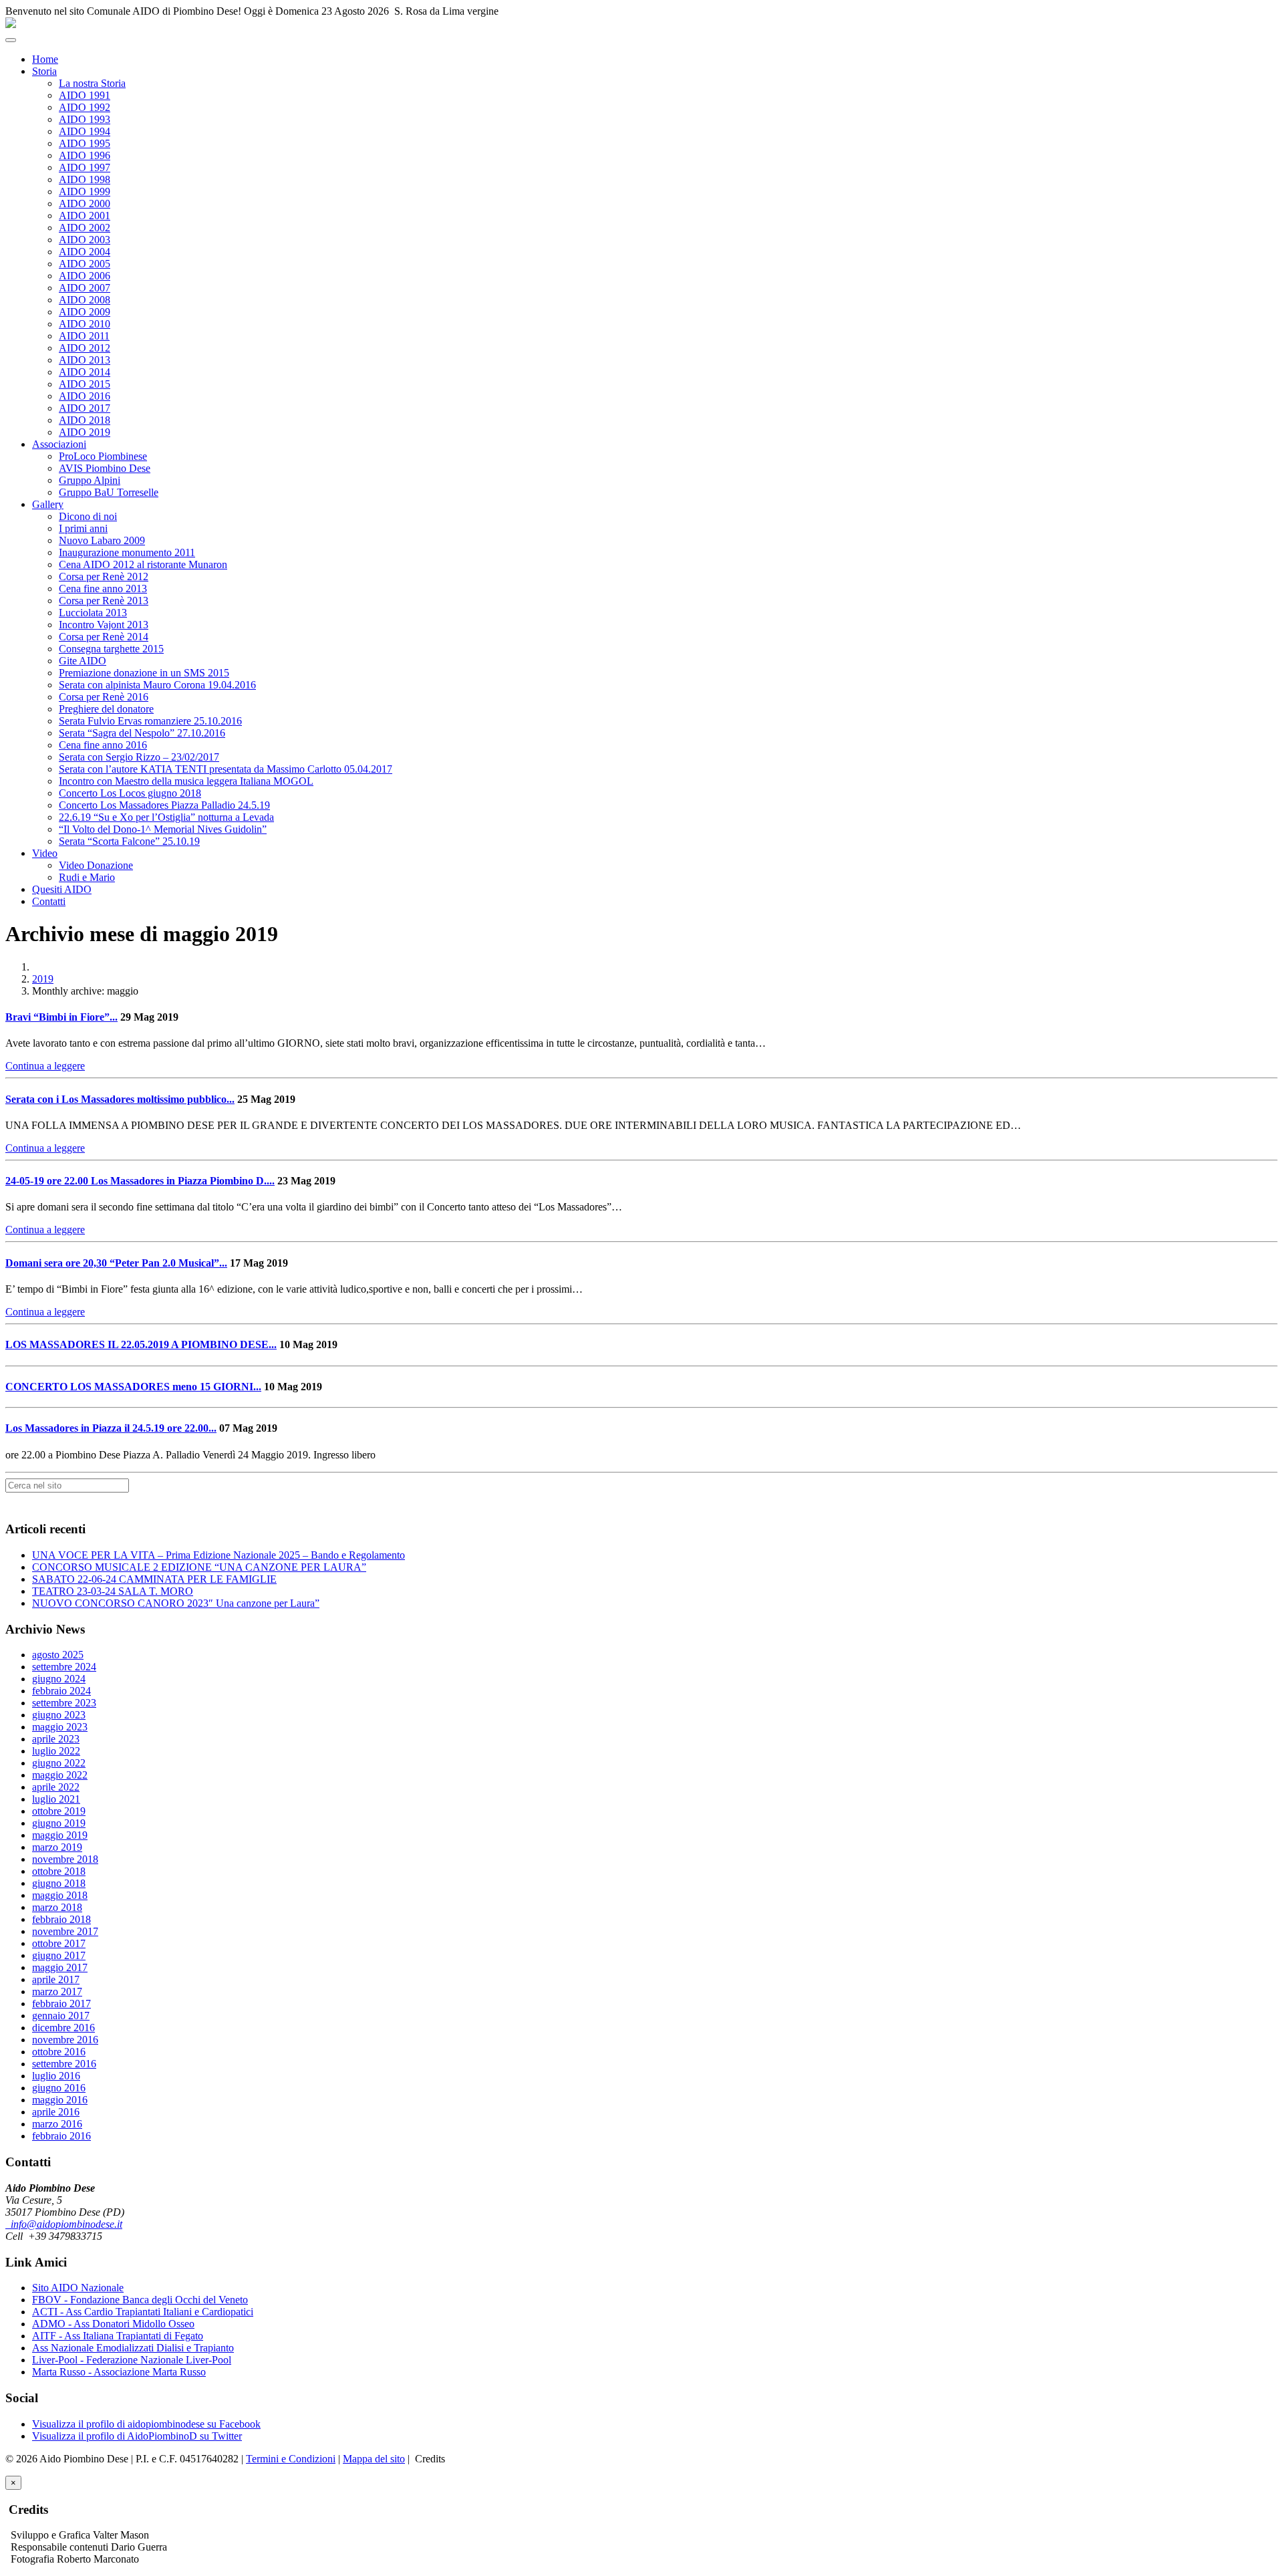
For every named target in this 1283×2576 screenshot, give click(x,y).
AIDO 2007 (85, 288)
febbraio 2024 (61, 1691)
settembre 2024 (64, 1667)
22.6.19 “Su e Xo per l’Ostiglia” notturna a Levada (166, 817)
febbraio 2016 (61, 2136)
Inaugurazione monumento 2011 (127, 552)
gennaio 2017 (61, 2016)
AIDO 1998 (85, 179)
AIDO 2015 (85, 384)
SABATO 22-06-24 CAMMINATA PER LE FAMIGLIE (154, 1579)
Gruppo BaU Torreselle (109, 492)
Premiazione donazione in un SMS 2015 (144, 673)
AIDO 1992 (85, 107)
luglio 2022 (56, 1751)
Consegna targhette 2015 (111, 649)
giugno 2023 (59, 1715)
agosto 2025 (58, 1655)
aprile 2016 (56, 2112)
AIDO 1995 (85, 143)
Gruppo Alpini (90, 480)
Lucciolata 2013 (93, 613)
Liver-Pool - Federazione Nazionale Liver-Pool (132, 2360)
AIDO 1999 (85, 191)
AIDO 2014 (85, 372)
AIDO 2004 (85, 252)
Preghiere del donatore (106, 709)
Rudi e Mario (87, 877)
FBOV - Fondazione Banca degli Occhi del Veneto (140, 2300)
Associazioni (59, 444)
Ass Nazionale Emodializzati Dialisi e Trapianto (133, 2348)
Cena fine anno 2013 (103, 589)
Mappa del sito (374, 2459)
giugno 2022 (59, 1763)
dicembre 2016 (63, 2028)
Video (45, 853)
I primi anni (83, 528)
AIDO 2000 (85, 204)
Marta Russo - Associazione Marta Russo (119, 2372)
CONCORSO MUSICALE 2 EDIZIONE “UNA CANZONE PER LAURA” (199, 1567)
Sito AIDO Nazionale (78, 2288)
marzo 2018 (57, 1907)
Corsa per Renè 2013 (104, 601)
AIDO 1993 (85, 119)
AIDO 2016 (85, 396)
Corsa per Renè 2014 (104, 637)
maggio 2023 (60, 1727)
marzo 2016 (57, 2124)
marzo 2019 (57, 1847)
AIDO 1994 (85, 131)
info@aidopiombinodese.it (64, 2224)
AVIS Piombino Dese (105, 468)
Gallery (48, 504)
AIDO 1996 (85, 155)
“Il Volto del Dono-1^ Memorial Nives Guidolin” (163, 829)
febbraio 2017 (61, 2004)
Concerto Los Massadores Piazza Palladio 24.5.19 (164, 805)
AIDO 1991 (85, 95)
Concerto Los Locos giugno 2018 (130, 793)
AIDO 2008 (85, 300)
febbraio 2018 (61, 1919)
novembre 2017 (65, 1931)
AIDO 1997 (85, 167)
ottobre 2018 (59, 1871)
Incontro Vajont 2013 (104, 625)
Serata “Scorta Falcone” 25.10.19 (129, 841)
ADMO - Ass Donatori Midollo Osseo (113, 2324)
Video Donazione (96, 865)
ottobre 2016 (59, 2052)
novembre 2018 (65, 1859)
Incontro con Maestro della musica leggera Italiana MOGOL (186, 781)
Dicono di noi (88, 516)
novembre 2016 (65, 2040)
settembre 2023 (64, 1703)
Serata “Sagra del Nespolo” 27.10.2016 (142, 733)
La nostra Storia (92, 83)
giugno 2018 (59, 1883)
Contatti (49, 901)
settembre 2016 (64, 2064)
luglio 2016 (56, 2076)
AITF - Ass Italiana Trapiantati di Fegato (118, 2336)
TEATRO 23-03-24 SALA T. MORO (113, 1591)
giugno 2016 (59, 2088)
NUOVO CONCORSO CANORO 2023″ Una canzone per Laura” (176, 1603)
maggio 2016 (60, 2100)
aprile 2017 (56, 1979)
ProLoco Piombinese (103, 456)
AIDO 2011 (84, 336)
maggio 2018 (60, 1895)
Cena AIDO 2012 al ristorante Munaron (143, 564)
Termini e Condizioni (291, 2459)
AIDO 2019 (85, 432)
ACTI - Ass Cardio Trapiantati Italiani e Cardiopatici (143, 2312)
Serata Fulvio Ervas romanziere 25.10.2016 (150, 721)
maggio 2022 (60, 1775)
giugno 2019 (59, 1823)
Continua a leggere (45, 1066)
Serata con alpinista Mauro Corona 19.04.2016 (157, 685)
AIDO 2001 (85, 216)
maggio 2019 (60, 1835)
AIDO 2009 (85, 312)
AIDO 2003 (85, 240)
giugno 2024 (59, 1679)
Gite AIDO (83, 661)
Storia (44, 71)
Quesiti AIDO (62, 889)
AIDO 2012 (85, 348)
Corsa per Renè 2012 (104, 576)
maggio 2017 (60, 1967)
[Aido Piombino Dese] (11, 24)
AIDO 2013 (85, 360)
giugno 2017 (59, 1955)
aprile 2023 (56, 1739)
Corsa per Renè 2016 (104, 697)
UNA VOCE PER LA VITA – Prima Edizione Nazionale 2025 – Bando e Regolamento (219, 1555)
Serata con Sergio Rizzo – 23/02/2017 (139, 757)
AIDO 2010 (85, 324)
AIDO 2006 (85, 276)
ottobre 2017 (59, 1943)
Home (45, 59)
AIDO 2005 (85, 264)
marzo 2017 (57, 1991)
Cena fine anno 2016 (103, 745)
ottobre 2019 (59, 1811)
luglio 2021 (56, 1799)
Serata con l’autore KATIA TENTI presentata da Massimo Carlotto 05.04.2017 (226, 769)
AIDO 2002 (85, 228)
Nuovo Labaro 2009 (102, 540)
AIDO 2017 (85, 408)
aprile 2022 (56, 1787)
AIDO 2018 (85, 420)
